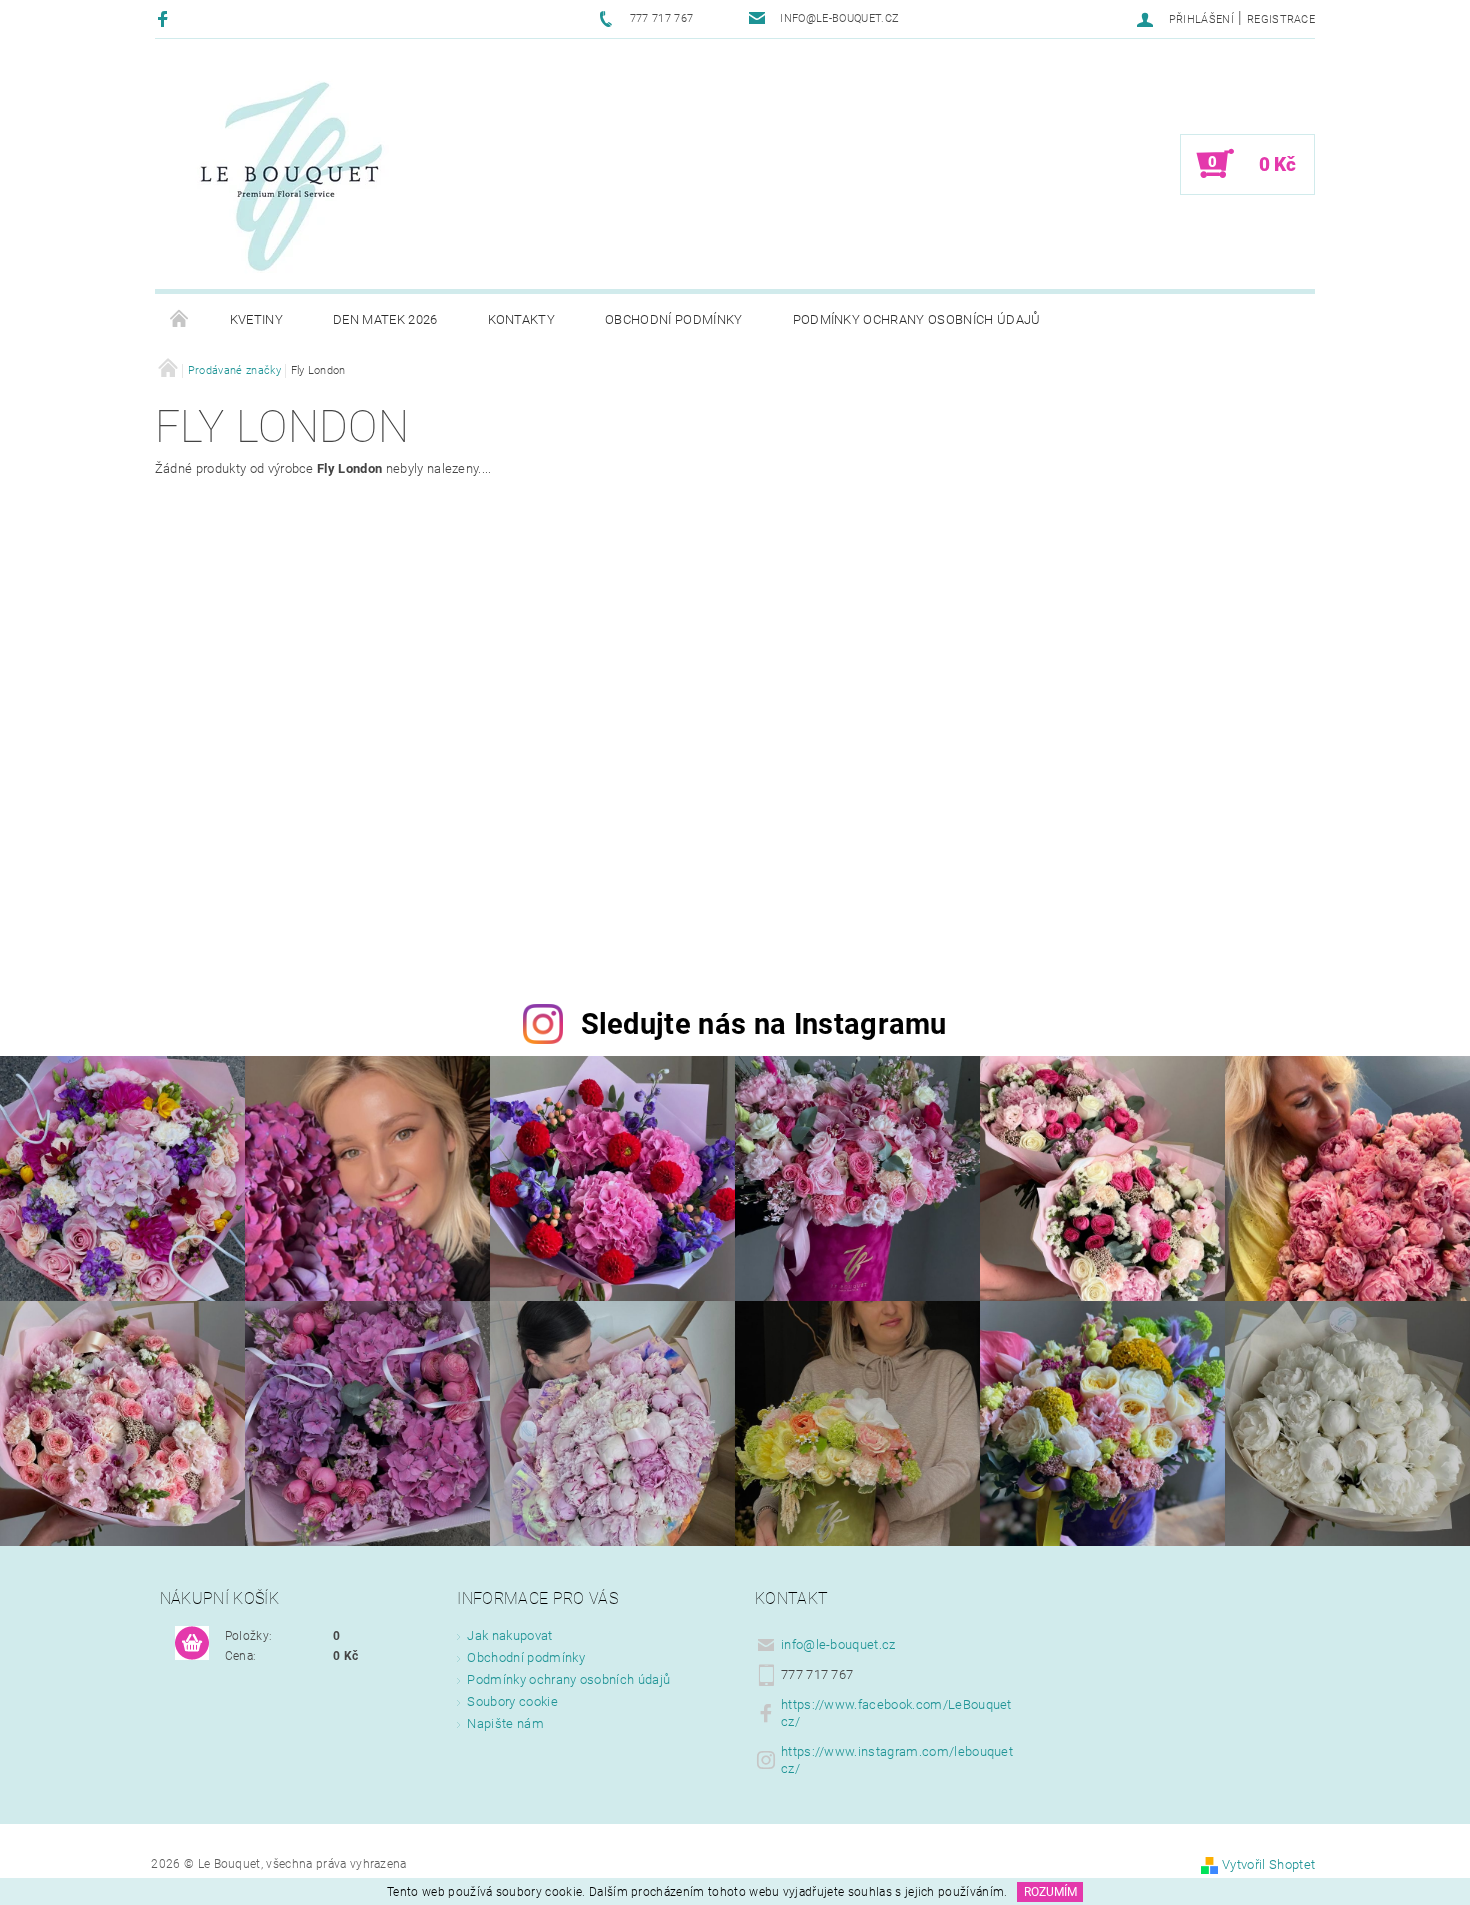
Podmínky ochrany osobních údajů (917, 319)
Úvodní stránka (180, 320)
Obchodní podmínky (673, 319)
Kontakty (522, 319)
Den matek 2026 (385, 319)
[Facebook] (165, 18)
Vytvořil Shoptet (1268, 1864)
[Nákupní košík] (192, 1644)
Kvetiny (256, 319)
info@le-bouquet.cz (838, 1644)
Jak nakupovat (509, 1635)
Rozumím (1050, 1892)
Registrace (1281, 19)
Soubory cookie (512, 1701)
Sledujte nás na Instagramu (764, 1024)
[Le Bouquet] (290, 174)
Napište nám (505, 1723)
